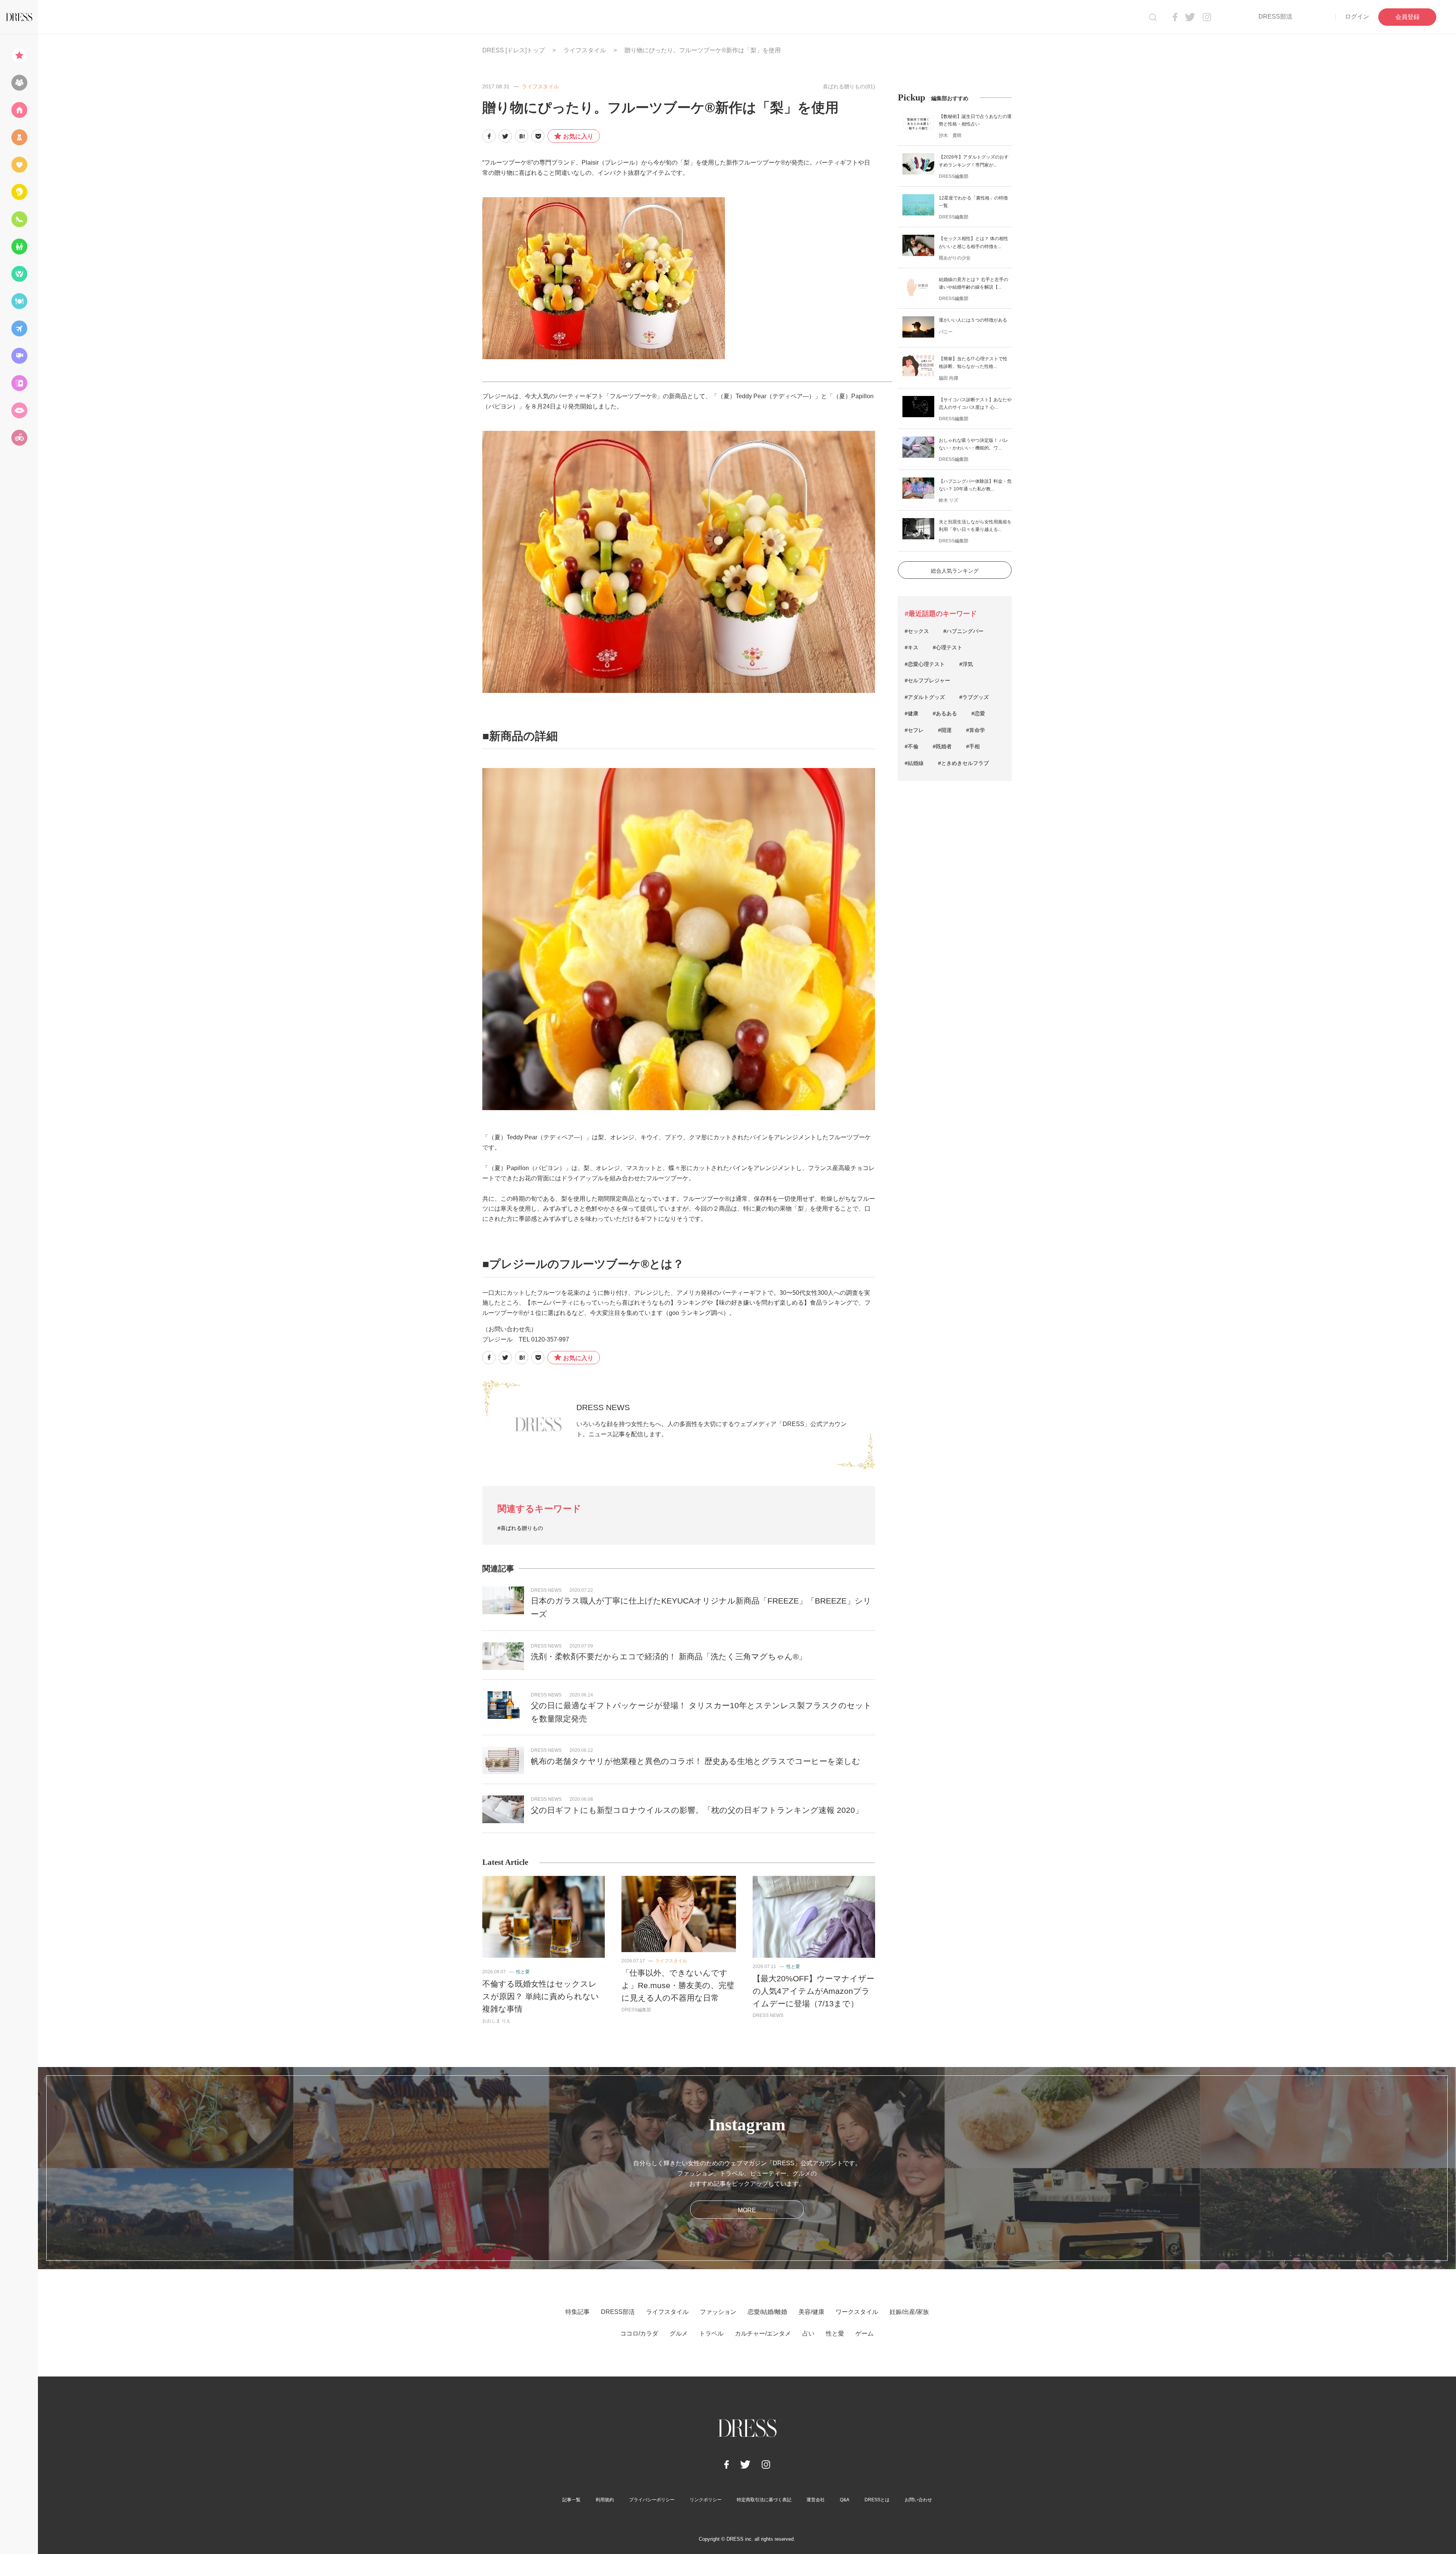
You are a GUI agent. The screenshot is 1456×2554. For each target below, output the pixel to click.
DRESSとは (877, 2500)
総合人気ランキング (955, 571)
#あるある (945, 713)
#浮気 (966, 664)
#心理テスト (948, 647)
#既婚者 (942, 746)
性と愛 (523, 1972)
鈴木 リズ (948, 500)
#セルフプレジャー (927, 680)
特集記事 (577, 2312)
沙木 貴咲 (950, 135)
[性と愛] (19, 410)
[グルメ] (19, 301)
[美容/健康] (19, 192)
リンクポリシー (706, 2500)
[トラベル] (19, 328)
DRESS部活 (1275, 16)
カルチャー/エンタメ (763, 2333)
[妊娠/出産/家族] (19, 247)
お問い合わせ (918, 2500)
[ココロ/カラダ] (19, 274)
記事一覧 (571, 2500)
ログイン (1357, 16)
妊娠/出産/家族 (909, 2312)
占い (808, 2333)
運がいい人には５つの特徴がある (973, 320)
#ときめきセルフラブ (963, 763)
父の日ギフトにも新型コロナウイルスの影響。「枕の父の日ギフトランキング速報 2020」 (697, 1810)
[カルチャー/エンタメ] (19, 356)
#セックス (917, 631)
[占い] (19, 383)
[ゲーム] (19, 438)
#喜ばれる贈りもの (520, 1528)
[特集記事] (19, 55)
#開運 (945, 730)
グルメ (679, 2333)
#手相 (973, 746)
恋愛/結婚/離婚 (767, 2312)
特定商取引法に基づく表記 (764, 2500)
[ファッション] (19, 137)
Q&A (845, 2500)
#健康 (912, 713)
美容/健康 (811, 2312)
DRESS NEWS (603, 1407)
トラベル (711, 2333)
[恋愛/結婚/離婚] (19, 165)
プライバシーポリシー (652, 2500)
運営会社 (816, 2500)
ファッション (718, 2312)
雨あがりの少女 (955, 258)
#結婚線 (914, 763)
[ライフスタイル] (19, 110)
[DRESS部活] (19, 83)
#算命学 (976, 730)
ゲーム (864, 2333)
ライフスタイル (585, 50)
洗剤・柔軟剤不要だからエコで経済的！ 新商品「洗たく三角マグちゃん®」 (669, 1656)
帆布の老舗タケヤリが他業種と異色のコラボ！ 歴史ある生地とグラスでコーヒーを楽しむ (696, 1761)
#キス (912, 647)
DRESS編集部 (636, 2010)
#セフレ (914, 730)
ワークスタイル (857, 2312)
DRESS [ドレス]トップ (514, 50)
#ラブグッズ (974, 697)
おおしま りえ (497, 2021)
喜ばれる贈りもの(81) (849, 86)
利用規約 (605, 2500)
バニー (946, 332)
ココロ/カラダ (639, 2333)
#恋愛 (978, 713)
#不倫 (912, 746)
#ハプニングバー (963, 631)
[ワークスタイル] (19, 219)
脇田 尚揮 (948, 378)
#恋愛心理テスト (925, 664)
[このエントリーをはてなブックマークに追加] (522, 136)
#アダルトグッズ (925, 697)
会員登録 (1407, 17)
